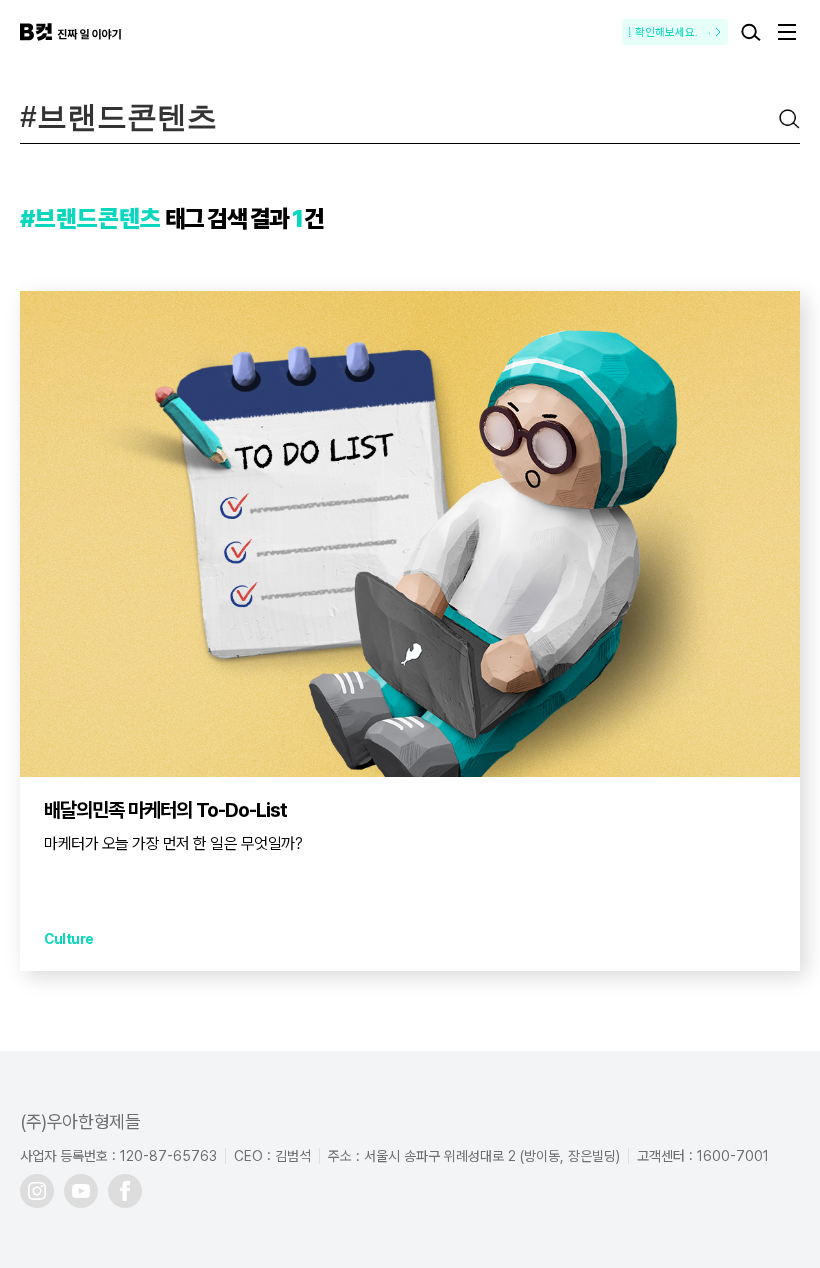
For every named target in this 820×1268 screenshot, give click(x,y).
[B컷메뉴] (787, 32)
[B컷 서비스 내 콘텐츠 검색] (751, 32)
